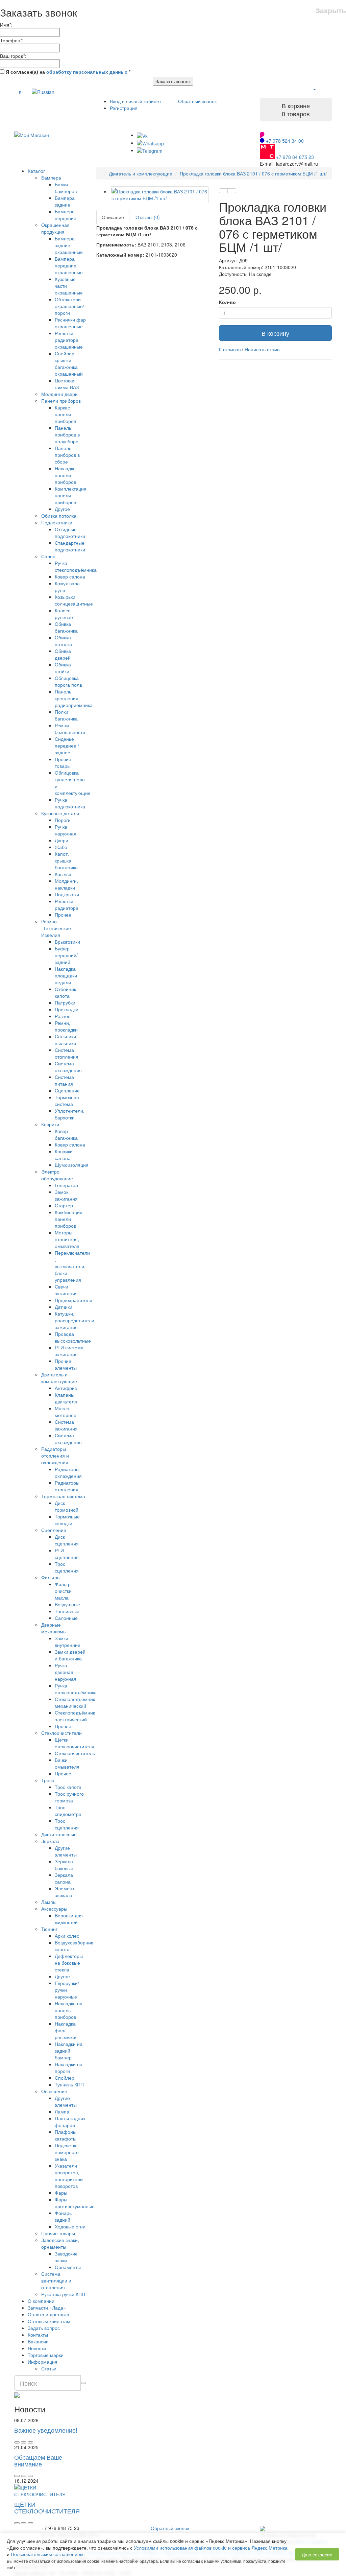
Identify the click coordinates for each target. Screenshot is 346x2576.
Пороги (63, 820)
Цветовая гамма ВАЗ (67, 384)
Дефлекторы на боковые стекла (69, 1963)
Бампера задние (65, 201)
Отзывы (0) (148, 217)
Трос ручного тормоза (69, 1797)
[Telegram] (150, 150)
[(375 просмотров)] (30, 2523)
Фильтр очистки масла (63, 1591)
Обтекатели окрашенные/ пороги (69, 306)
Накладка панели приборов (65, 475)
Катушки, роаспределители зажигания (75, 1320)
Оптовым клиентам (49, 2321)
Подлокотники (57, 522)
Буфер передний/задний (66, 955)
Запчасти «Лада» (47, 2308)
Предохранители (73, 1300)
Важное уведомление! (46, 2430)
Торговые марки (46, 2355)
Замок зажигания (66, 1195)
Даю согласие (317, 2554)
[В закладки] (223, 191)
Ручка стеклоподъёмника (76, 566)
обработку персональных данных (87, 72)
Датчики (64, 1307)
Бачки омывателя (67, 1763)
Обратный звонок (197, 101)
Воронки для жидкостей (69, 1919)
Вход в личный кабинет (135, 101)
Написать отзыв (262, 349)
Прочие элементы (66, 1364)
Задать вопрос (44, 2328)
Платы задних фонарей (70, 2122)
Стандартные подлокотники (70, 546)
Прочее (63, 915)
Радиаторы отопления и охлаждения (55, 1456)
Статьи (49, 2368)
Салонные (66, 1618)
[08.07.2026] (24, 2442)
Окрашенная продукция (55, 228)
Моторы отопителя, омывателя (67, 1239)
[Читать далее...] (17, 2442)
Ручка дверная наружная (66, 1672)
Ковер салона (70, 576)
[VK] (142, 135)
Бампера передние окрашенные (69, 265)
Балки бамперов (66, 188)
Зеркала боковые (64, 1865)
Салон (48, 556)
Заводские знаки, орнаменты (60, 2243)
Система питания (64, 1080)
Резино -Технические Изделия (56, 928)
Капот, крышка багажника (66, 860)
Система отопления (67, 1053)
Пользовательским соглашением (47, 2554)
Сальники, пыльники (66, 1040)
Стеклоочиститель (75, 1753)
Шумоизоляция (72, 1165)
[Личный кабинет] (314, 89)
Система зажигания (66, 1425)
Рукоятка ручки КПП (63, 2294)
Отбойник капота (65, 992)
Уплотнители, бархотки (70, 1114)
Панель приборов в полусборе (67, 434)
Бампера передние (66, 215)
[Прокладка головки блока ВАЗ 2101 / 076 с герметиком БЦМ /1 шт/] (159, 195)
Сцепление (67, 1090)
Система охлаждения (68, 1067)
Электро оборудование (57, 1175)
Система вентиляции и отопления (56, 2280)
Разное (63, 1016)
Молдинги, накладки (66, 884)
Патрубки (65, 1002)
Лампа (62, 2111)
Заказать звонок (173, 81)
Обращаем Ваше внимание (38, 2460)
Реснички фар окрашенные (70, 323)
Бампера (51, 178)
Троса (48, 1780)
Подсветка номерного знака (67, 2152)
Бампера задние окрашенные (69, 245)
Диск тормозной (67, 1506)
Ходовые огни (70, 2226)
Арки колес (67, 1936)
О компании (41, 2301)
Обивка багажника (66, 627)
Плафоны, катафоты (66, 2135)
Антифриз (66, 1388)
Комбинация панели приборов (69, 1219)
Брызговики (67, 942)
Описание (113, 217)
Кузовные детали (60, 813)
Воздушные (67, 1604)
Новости (37, 2348)
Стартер (64, 1205)
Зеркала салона (64, 1878)
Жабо (61, 847)
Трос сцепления (67, 1567)
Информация (43, 2362)
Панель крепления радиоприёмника (74, 698)
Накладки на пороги (69, 2067)
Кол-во (227, 302)
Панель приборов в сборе (67, 455)
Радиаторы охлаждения (68, 1472)
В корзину (275, 333)
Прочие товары (63, 762)
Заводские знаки (66, 2257)
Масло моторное (66, 1412)
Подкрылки (67, 894)
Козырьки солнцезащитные (74, 600)
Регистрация (124, 108)
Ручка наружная (66, 830)
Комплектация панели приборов (71, 495)
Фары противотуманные (75, 2203)
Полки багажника (66, 715)
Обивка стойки (63, 668)
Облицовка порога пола (68, 681)
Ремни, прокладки (66, 1026)
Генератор (66, 1185)
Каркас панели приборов (65, 414)
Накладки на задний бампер (69, 2051)
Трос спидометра (68, 1811)
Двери (61, 840)
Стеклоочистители (61, 1733)
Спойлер (65, 2078)
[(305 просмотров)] (30, 2476)
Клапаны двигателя (66, 1398)
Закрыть (331, 10)
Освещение (54, 2091)
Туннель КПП (69, 2084)
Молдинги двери (59, 394)
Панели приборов (61, 401)
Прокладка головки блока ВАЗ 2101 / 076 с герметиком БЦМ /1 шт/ (253, 173)
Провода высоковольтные (73, 1337)
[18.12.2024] (24, 2523)
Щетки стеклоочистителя (75, 1743)
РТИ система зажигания (69, 1351)
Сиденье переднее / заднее (67, 746)
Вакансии (38, 2341)
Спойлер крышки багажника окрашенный (69, 363)
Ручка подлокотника (70, 803)
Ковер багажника (66, 1134)
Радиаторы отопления (67, 1486)
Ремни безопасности (70, 729)
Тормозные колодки (67, 1520)
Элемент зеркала (65, 1892)
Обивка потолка (59, 516)
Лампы (49, 1902)
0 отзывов (230, 349)
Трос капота (68, 1787)
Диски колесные (59, 1834)
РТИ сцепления (67, 1554)
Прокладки (67, 1009)
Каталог (36, 171)
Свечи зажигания (66, 1290)
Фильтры (51, 1577)
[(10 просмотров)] (30, 2442)
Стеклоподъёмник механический (75, 1702)
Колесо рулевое (64, 614)
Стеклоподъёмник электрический (75, 1716)
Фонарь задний (63, 2216)
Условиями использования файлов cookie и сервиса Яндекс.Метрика (211, 2548)
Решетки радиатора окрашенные (69, 340)
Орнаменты (68, 2267)
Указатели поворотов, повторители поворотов (69, 2176)
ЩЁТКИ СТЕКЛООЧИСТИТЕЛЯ (47, 2507)
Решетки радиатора (67, 904)
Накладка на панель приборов (69, 2010)
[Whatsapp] (150, 143)
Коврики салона (64, 1155)
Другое (62, 509)
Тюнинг (49, 1929)
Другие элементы (66, 1851)
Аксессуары (54, 1909)
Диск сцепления (67, 1540)
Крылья (63, 874)
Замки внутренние (68, 1641)
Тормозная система (67, 1101)
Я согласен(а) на (67, 72)
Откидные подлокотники (70, 533)
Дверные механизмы (54, 1628)
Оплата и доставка (48, 2314)
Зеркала (50, 1841)
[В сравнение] (232, 191)
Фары (61, 2193)
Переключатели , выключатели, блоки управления (72, 1266)
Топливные (67, 1611)
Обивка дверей (63, 654)
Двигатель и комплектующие (59, 1378)
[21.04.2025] (24, 2476)
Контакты (38, 2335)
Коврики (50, 1124)
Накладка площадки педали (66, 975)
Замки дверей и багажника (70, 1655)
